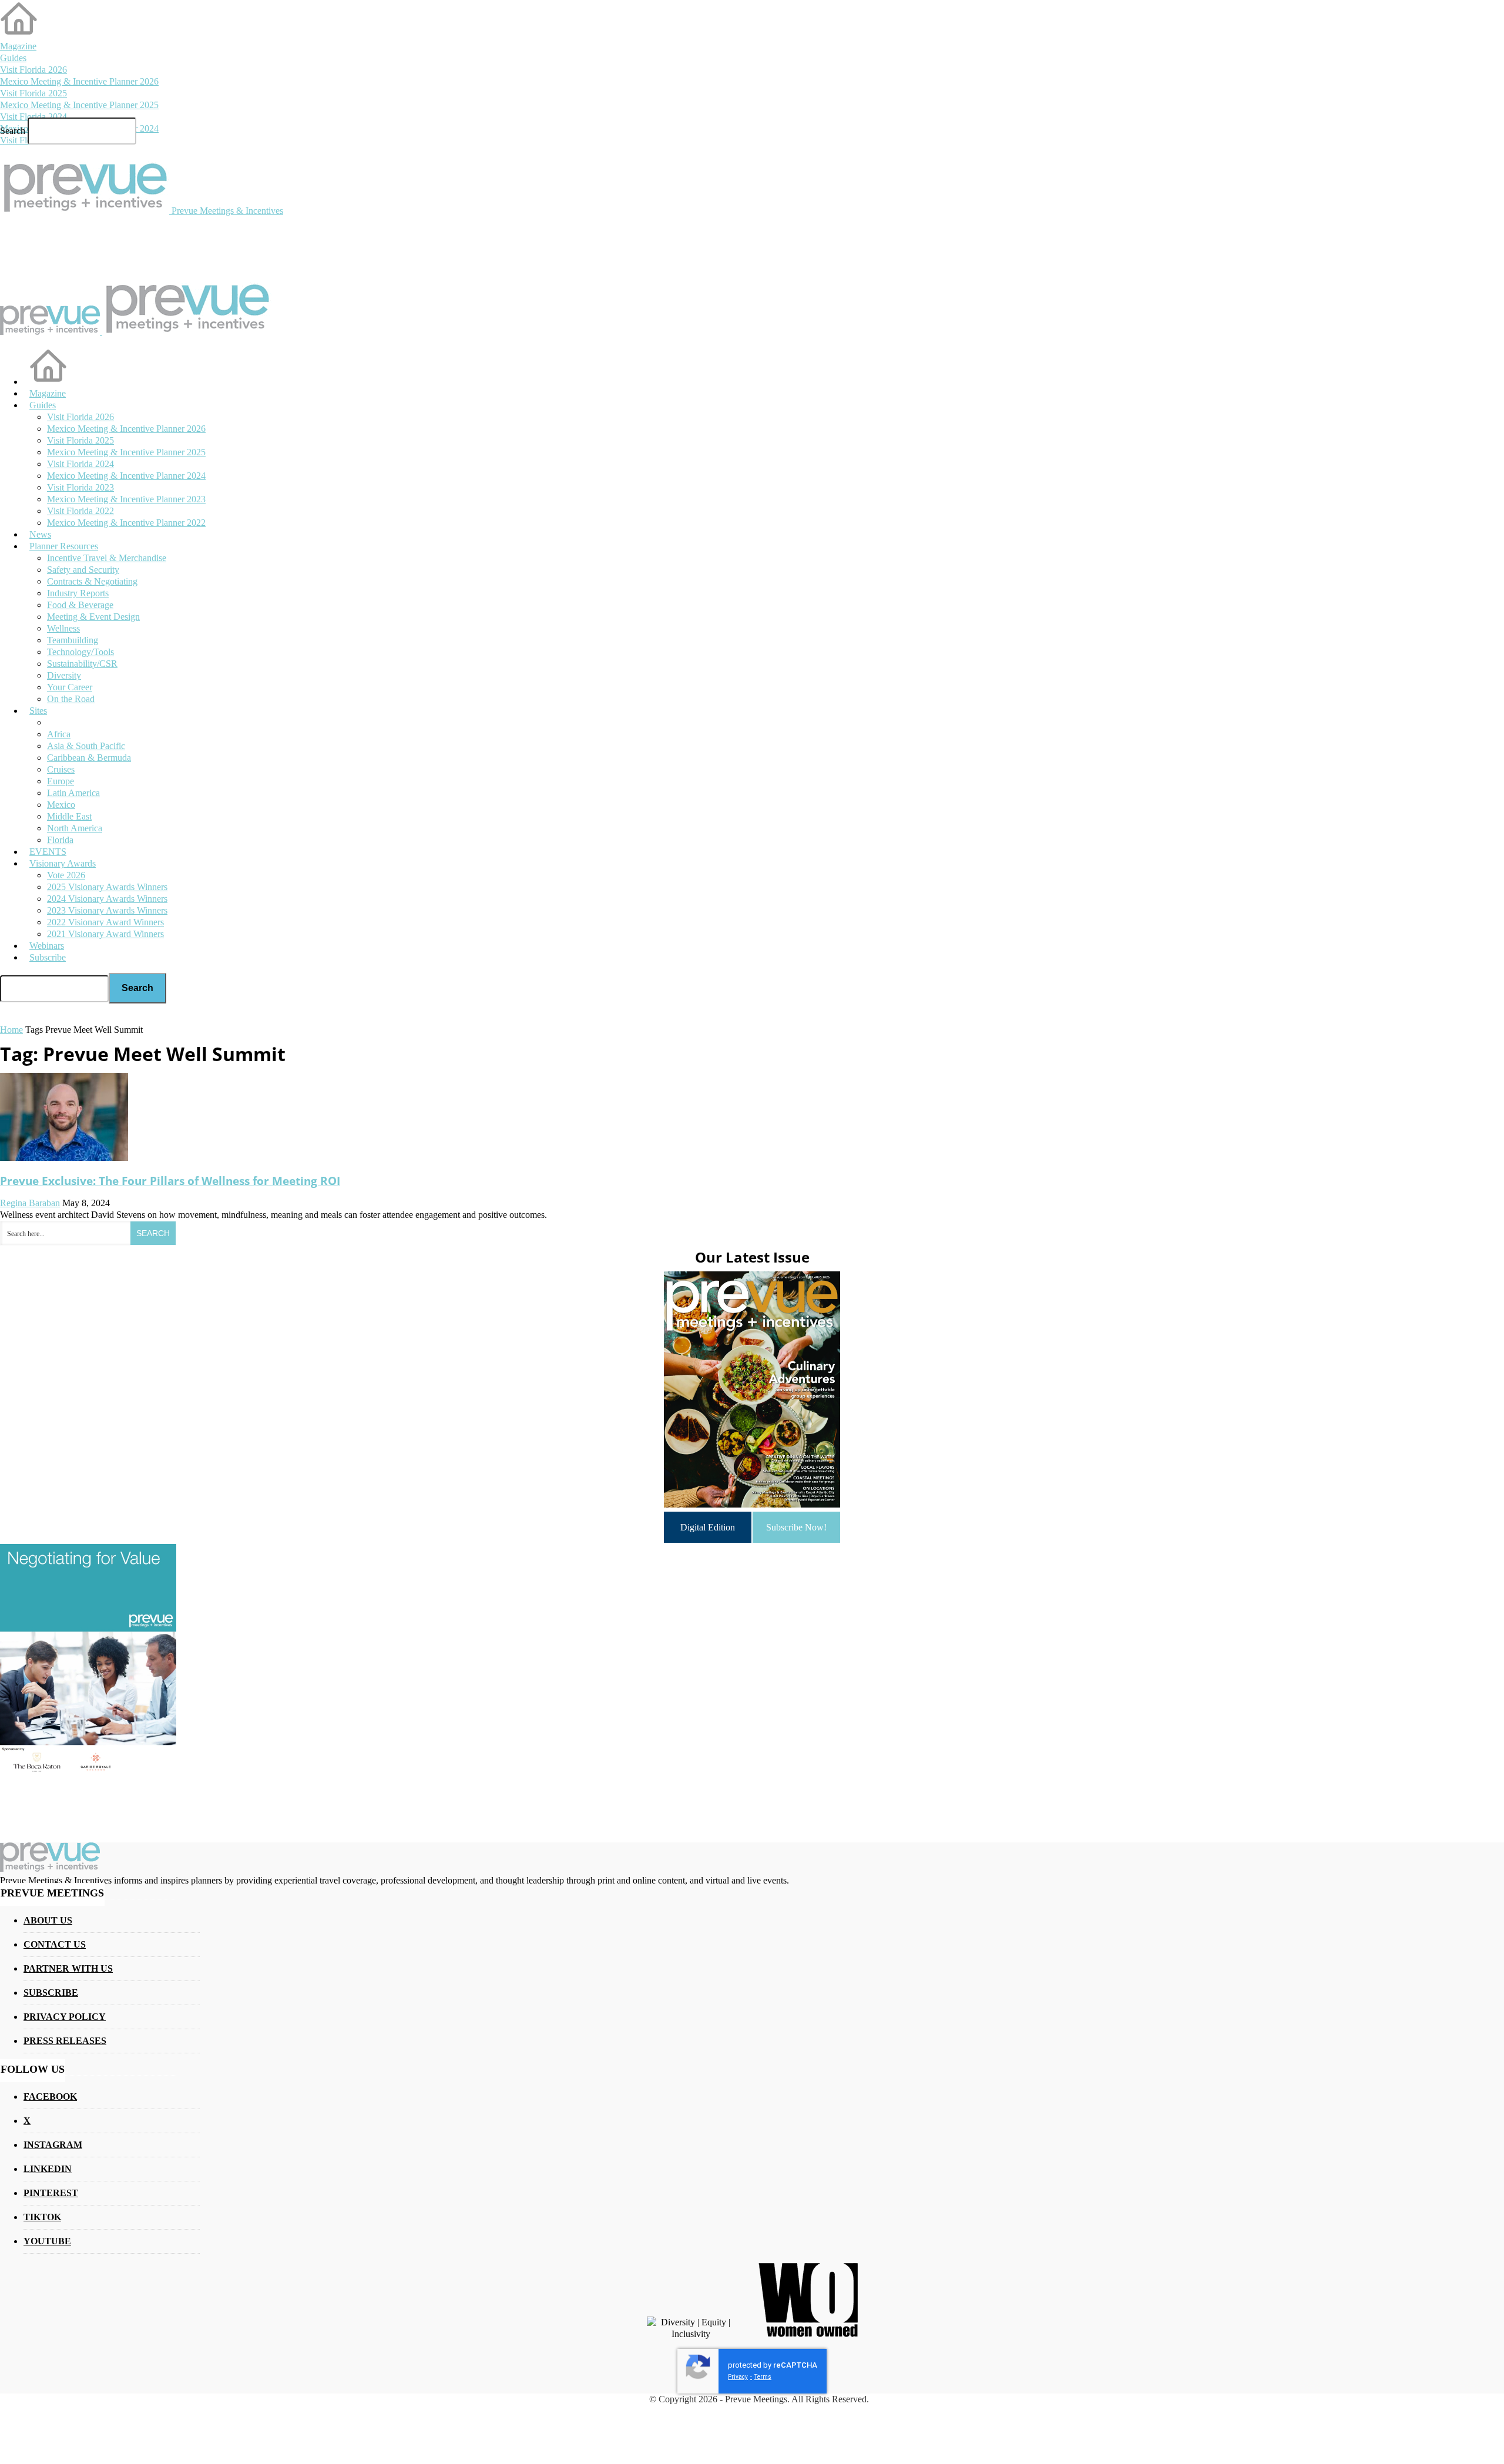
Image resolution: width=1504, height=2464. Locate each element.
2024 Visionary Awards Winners (107, 899)
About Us (48, 1920)
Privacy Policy (65, 2017)
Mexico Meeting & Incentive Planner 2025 (79, 105)
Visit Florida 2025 (33, 93)
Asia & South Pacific (86, 746)
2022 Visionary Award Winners (105, 922)
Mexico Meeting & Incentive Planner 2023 (126, 499)
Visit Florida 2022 (80, 511)
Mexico (61, 805)
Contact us (55, 1944)
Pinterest (51, 2193)
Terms (763, 2377)
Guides (13, 58)
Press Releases (65, 2041)
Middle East (69, 816)
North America (75, 828)
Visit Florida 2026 (33, 70)
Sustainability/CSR (82, 664)
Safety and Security (83, 570)
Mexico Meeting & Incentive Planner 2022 (126, 523)
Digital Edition (708, 1527)
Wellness (63, 628)
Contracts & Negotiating (92, 581)
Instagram (53, 2145)
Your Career (70, 687)
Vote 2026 (66, 875)
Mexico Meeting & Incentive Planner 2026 (79, 81)
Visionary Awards (63, 863)
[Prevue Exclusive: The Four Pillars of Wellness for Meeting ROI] (64, 1158)
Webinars (47, 946)
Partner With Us (68, 1968)
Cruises (61, 769)
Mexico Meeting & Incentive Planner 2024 (126, 476)
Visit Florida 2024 (33, 117)
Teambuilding (73, 640)
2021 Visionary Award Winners (105, 934)
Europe (61, 781)
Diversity (64, 675)
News (40, 534)
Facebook (50, 2097)
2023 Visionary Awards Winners (107, 910)
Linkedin (48, 2169)
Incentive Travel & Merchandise (107, 558)
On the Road (71, 699)
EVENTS (48, 852)
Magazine (18, 46)
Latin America (73, 793)
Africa (59, 734)
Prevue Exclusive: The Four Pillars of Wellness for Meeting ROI (170, 1181)
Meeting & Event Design (93, 617)
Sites (38, 711)
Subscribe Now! (796, 1527)
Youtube (47, 2241)
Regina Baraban (30, 1203)
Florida (60, 840)
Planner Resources (64, 546)
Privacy (738, 2377)
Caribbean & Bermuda (89, 758)
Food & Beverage (80, 605)
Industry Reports (78, 593)
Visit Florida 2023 (80, 487)
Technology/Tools (80, 652)
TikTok (42, 2217)
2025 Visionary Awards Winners (107, 887)
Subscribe (48, 957)
